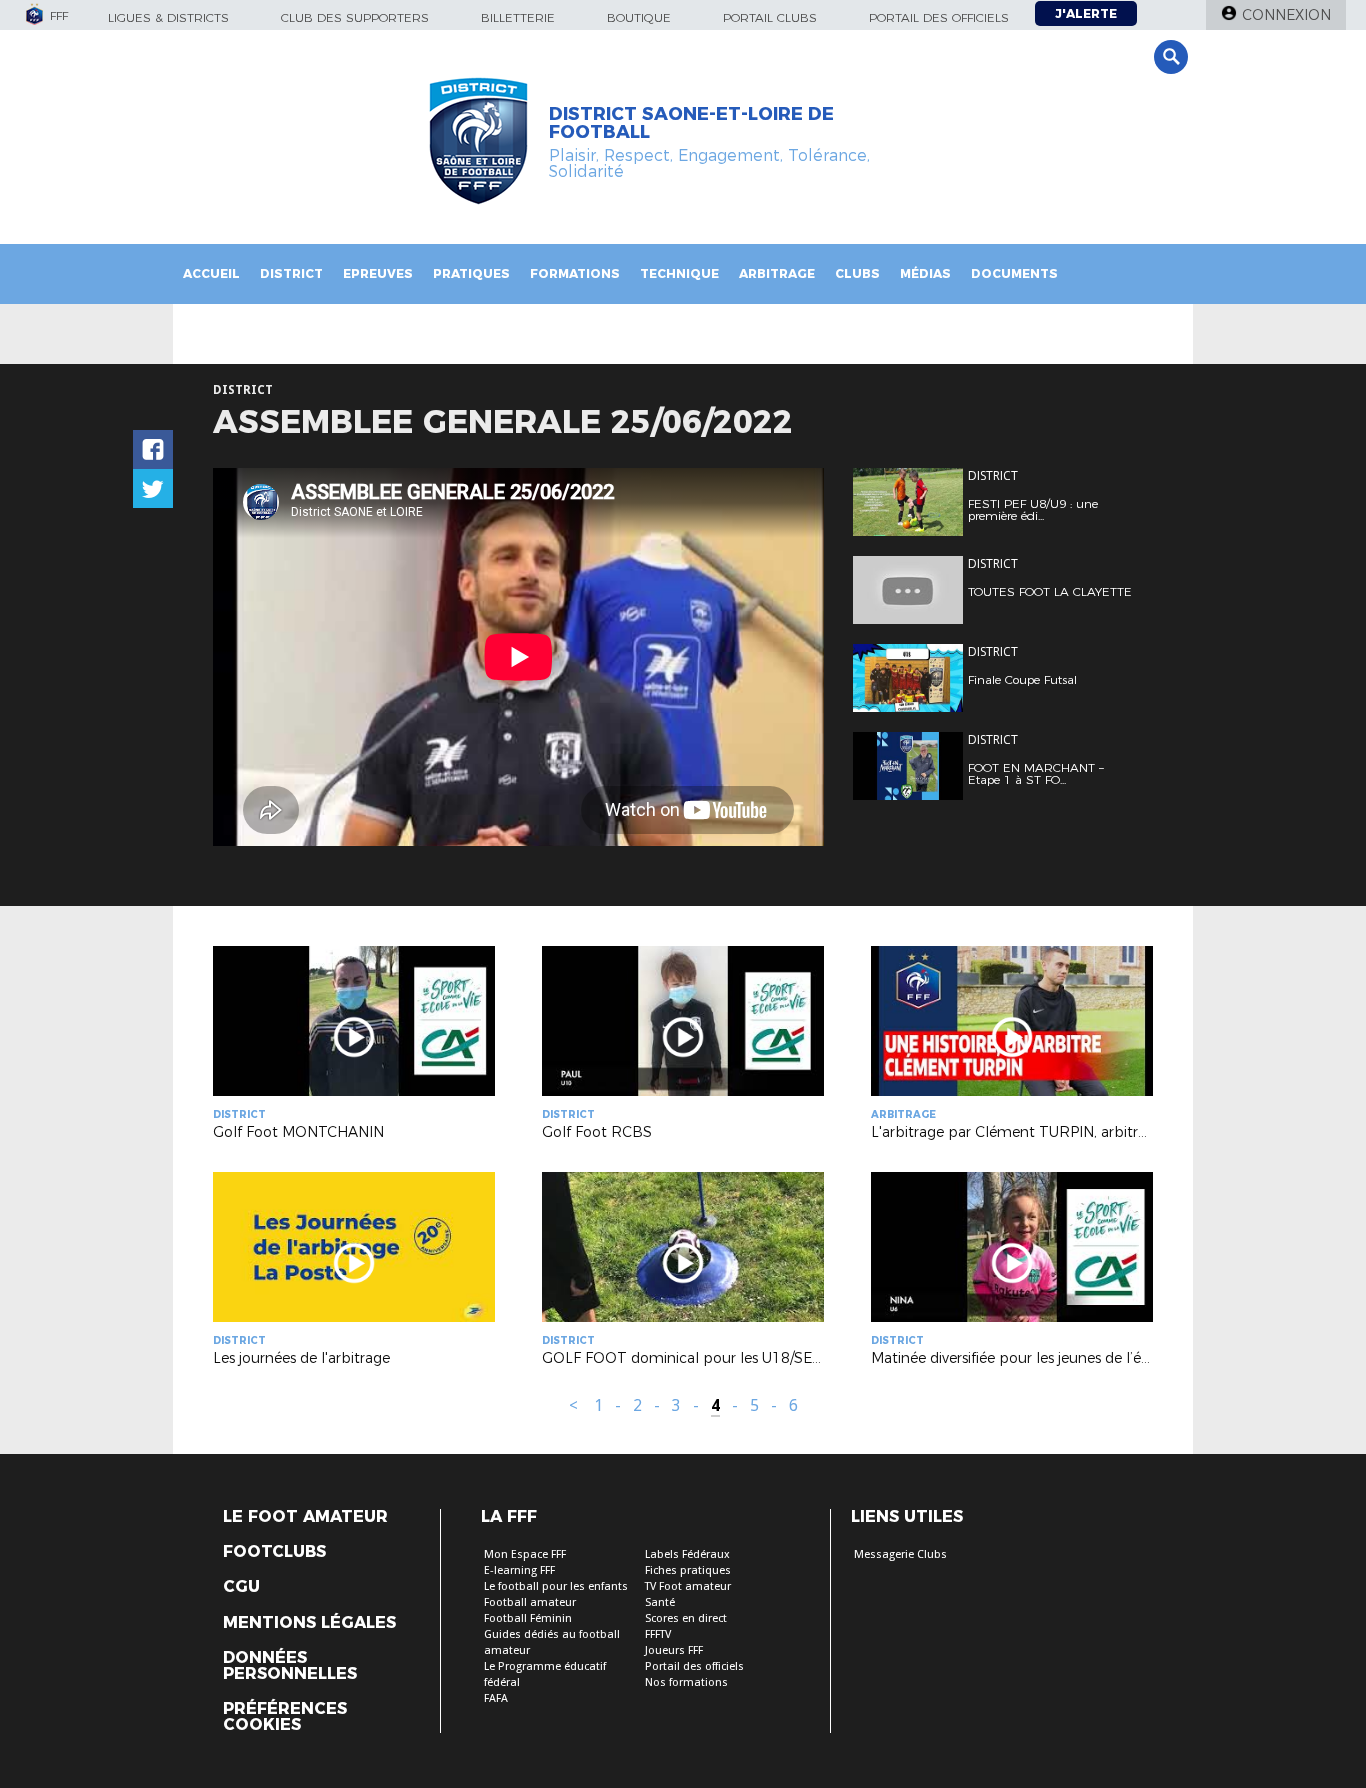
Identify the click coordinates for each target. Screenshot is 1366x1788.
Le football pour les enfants (556, 1586)
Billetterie (518, 17)
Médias (925, 273)
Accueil (211, 273)
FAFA (496, 1698)
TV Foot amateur (688, 1586)
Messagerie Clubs (900, 1554)
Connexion (1286, 15)
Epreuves (378, 273)
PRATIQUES (471, 273)
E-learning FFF (519, 1570)
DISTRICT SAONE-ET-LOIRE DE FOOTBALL (691, 123)
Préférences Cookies (285, 1717)
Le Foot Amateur (305, 1517)
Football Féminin (528, 1618)
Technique (679, 273)
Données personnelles (290, 1666)
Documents (1014, 273)
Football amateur (530, 1602)
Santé (660, 1602)
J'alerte (1086, 13)
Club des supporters (355, 17)
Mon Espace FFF (525, 1554)
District (291, 273)
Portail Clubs (770, 17)
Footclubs (274, 1552)
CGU (241, 1587)
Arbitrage (777, 273)
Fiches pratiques (688, 1570)
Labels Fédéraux (687, 1554)
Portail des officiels (939, 17)
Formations (575, 273)
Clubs (857, 273)
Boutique (639, 17)
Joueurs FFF (674, 1650)
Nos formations (686, 1682)
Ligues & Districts (168, 17)
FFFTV (658, 1634)
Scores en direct (686, 1618)
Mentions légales (309, 1623)
